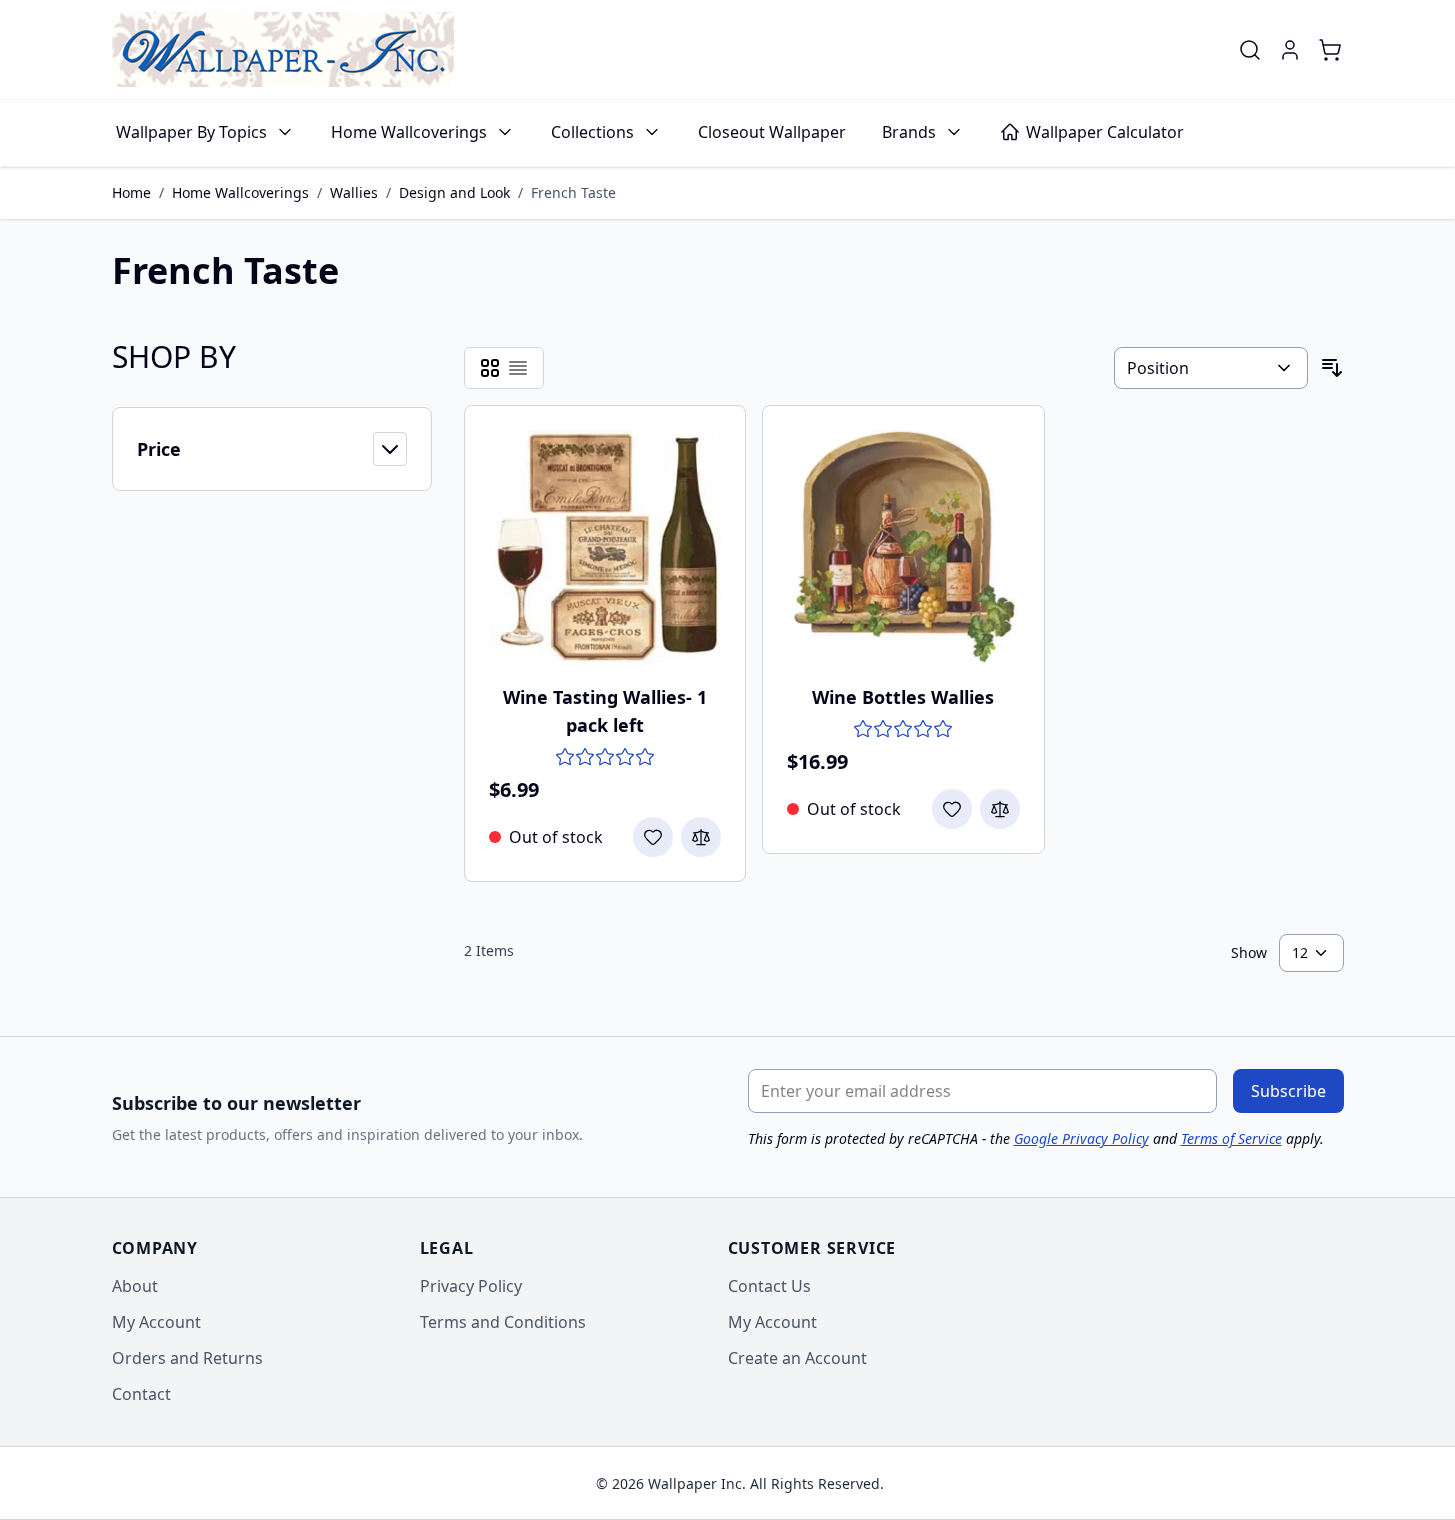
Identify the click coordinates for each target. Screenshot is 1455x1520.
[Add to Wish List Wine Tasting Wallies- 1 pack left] (653, 837)
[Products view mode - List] (518, 368)
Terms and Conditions (503, 1322)
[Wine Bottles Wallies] (903, 546)
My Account (156, 1322)
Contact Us (769, 1286)
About (135, 1286)
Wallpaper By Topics (191, 132)
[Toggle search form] (1250, 50)
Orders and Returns (187, 1358)
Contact (141, 1394)
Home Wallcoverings (409, 132)
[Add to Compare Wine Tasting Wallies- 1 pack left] (701, 837)
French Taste (573, 192)
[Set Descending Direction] (1332, 368)
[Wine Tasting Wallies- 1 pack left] (605, 546)
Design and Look (454, 192)
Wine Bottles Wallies (903, 697)
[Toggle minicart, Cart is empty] (1330, 50)
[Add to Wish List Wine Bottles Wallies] (952, 809)
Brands (909, 132)
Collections (592, 132)
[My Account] (1290, 50)
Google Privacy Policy (1081, 1138)
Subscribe (1288, 1091)
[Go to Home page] (283, 49)
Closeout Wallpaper (772, 132)
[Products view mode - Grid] (490, 368)
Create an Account (797, 1358)
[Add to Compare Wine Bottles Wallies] (1000, 809)
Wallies (354, 192)
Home (131, 192)
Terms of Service (1231, 1138)
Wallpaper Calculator (1105, 132)
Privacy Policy (471, 1286)
